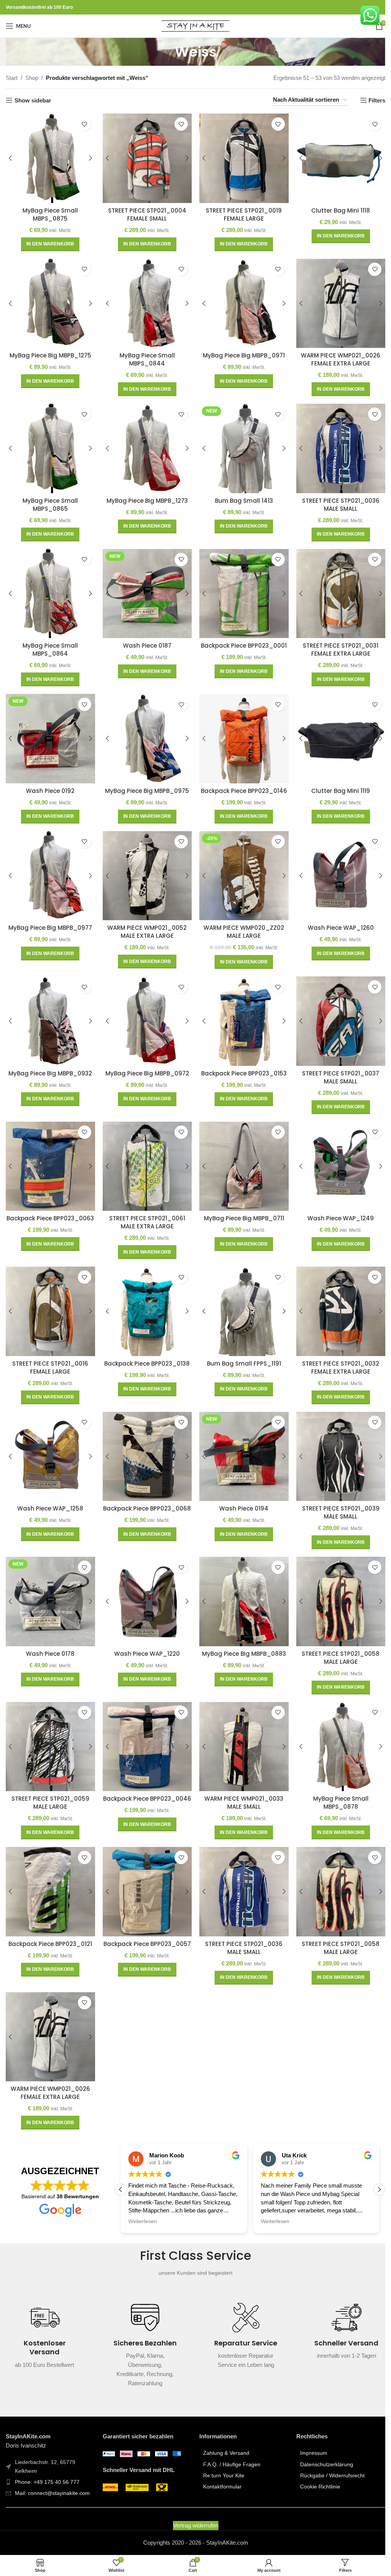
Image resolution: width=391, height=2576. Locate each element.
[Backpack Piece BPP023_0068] (145, 1443)
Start (12, 78)
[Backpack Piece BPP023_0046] (145, 1730)
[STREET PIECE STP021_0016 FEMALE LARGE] (50, 1299)
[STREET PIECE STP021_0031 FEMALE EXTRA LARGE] (336, 588)
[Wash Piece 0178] (50, 1587)
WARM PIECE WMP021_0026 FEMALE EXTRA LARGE (336, 357)
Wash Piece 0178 (49, 1638)
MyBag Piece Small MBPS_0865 (49, 500)
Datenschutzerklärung (322, 2444)
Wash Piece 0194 (240, 1494)
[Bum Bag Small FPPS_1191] (241, 1299)
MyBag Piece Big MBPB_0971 (240, 353)
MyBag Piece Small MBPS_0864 (49, 644)
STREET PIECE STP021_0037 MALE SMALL (336, 1067)
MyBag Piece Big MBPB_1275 (50, 353)
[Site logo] (193, 25)
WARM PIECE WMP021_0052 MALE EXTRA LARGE (145, 923)
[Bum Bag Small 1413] (241, 445)
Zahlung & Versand (224, 2433)
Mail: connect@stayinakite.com (52, 2473)
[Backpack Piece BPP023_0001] (241, 588)
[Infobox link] (45, 2320)
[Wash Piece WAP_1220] (145, 1587)
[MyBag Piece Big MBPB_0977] (50, 868)
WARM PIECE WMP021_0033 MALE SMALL (240, 1785)
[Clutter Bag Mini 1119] (336, 732)
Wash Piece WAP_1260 (336, 919)
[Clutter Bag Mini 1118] (336, 158)
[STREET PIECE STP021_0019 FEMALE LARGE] (241, 158)
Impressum (309, 2433)
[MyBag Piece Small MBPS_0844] (145, 301)
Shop (32, 78)
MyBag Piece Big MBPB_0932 (49, 1063)
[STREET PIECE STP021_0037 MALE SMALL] (336, 1012)
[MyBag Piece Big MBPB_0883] (241, 1587)
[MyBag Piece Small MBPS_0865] (50, 445)
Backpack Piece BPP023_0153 (240, 1063)
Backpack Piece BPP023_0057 (145, 1925)
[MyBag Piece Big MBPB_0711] (241, 1155)
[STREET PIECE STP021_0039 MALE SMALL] (336, 1443)
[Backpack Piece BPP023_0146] (241, 732)
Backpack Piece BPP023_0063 (49, 1207)
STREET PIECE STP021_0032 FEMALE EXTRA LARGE (336, 1355)
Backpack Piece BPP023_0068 (145, 1498)
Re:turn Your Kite (221, 2455)
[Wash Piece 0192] (50, 732)
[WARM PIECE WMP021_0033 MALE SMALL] (241, 1730)
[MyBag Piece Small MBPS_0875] (50, 158)
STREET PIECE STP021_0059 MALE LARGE (50, 1785)
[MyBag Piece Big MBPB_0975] (145, 732)
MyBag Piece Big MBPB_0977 (49, 919)
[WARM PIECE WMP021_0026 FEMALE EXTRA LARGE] (336, 301)
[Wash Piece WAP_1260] (336, 868)
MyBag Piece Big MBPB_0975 (145, 784)
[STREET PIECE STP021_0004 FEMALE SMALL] (145, 158)
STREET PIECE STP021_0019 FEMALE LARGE (240, 213)
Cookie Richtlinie (316, 2467)
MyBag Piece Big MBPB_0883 (240, 1638)
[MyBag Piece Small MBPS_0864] (50, 588)
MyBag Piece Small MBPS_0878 (336, 1785)
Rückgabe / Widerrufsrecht (328, 2455)
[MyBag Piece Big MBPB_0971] (241, 301)
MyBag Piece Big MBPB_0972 (145, 1063)
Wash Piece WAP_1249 (336, 1207)
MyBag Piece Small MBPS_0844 (145, 357)
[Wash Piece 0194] (241, 1443)
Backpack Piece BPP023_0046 (145, 1785)
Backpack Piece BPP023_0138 (145, 1351)
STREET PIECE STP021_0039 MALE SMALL (336, 1498)
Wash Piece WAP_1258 (49, 1494)
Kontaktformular (220, 2467)
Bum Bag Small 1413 (240, 496)
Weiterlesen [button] (140, 2202)
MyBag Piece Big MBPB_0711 (240, 1207)
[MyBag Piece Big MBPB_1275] (50, 301)
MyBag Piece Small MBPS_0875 (49, 213)
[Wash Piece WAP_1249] (336, 1155)
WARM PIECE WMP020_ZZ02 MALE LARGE (240, 923)
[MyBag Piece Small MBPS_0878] (336, 1730)
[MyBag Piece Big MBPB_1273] (145, 445)
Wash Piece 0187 (145, 640)
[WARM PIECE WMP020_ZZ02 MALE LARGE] (241, 868)
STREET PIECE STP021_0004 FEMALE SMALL (145, 213)
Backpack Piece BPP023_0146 (240, 784)
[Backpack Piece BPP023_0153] (241, 1012)
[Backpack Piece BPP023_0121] (50, 1874)
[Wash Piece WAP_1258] (50, 1443)
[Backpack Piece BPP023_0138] (145, 1299)
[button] (49, 243)
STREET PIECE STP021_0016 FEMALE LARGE (49, 1355)
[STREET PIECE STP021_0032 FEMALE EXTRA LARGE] (336, 1299)
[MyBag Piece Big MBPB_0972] (145, 1012)
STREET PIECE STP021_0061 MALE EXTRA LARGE (145, 1211)
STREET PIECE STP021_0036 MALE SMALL (336, 500)
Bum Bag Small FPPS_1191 (240, 1351)
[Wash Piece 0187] (145, 588)
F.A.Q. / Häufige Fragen (229, 2444)
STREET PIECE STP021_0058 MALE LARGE (336, 1642)
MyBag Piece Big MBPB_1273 (145, 496)
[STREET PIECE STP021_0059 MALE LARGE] (50, 1730)
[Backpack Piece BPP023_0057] (145, 1874)
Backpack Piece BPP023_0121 (49, 1925)
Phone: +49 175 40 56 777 (47, 2462)
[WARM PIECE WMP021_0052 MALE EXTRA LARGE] (145, 868)
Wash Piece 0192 (49, 784)
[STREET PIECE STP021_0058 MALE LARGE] (336, 1587)
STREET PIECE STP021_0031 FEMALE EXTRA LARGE (336, 644)
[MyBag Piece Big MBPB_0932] (50, 1012)
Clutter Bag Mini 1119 (336, 784)
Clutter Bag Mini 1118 (336, 209)
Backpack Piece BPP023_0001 (240, 640)
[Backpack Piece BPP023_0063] (50, 1155)
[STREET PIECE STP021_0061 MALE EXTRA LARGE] (145, 1155)
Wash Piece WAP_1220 (145, 1638)
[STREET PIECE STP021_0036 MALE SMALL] (336, 445)
